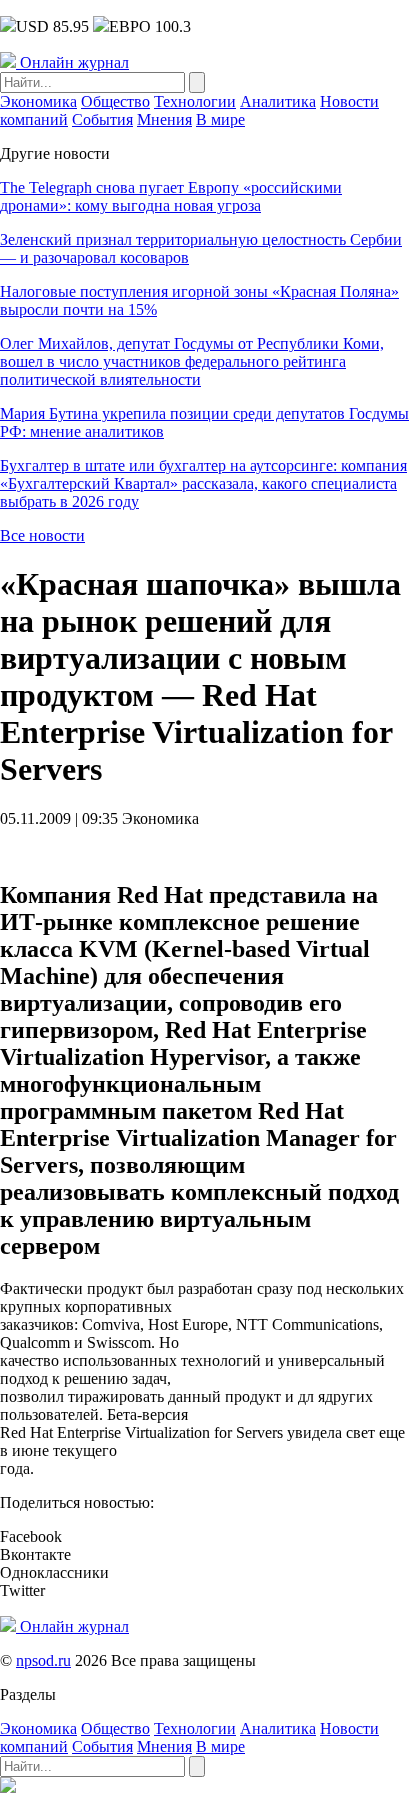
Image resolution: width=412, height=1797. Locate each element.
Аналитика (278, 101)
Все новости (42, 535)
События (102, 119)
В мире (220, 119)
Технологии (195, 101)
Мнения (164, 119)
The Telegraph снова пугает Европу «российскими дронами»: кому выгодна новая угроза (171, 196)
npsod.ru (43, 1660)
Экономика (38, 101)
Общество (115, 101)
